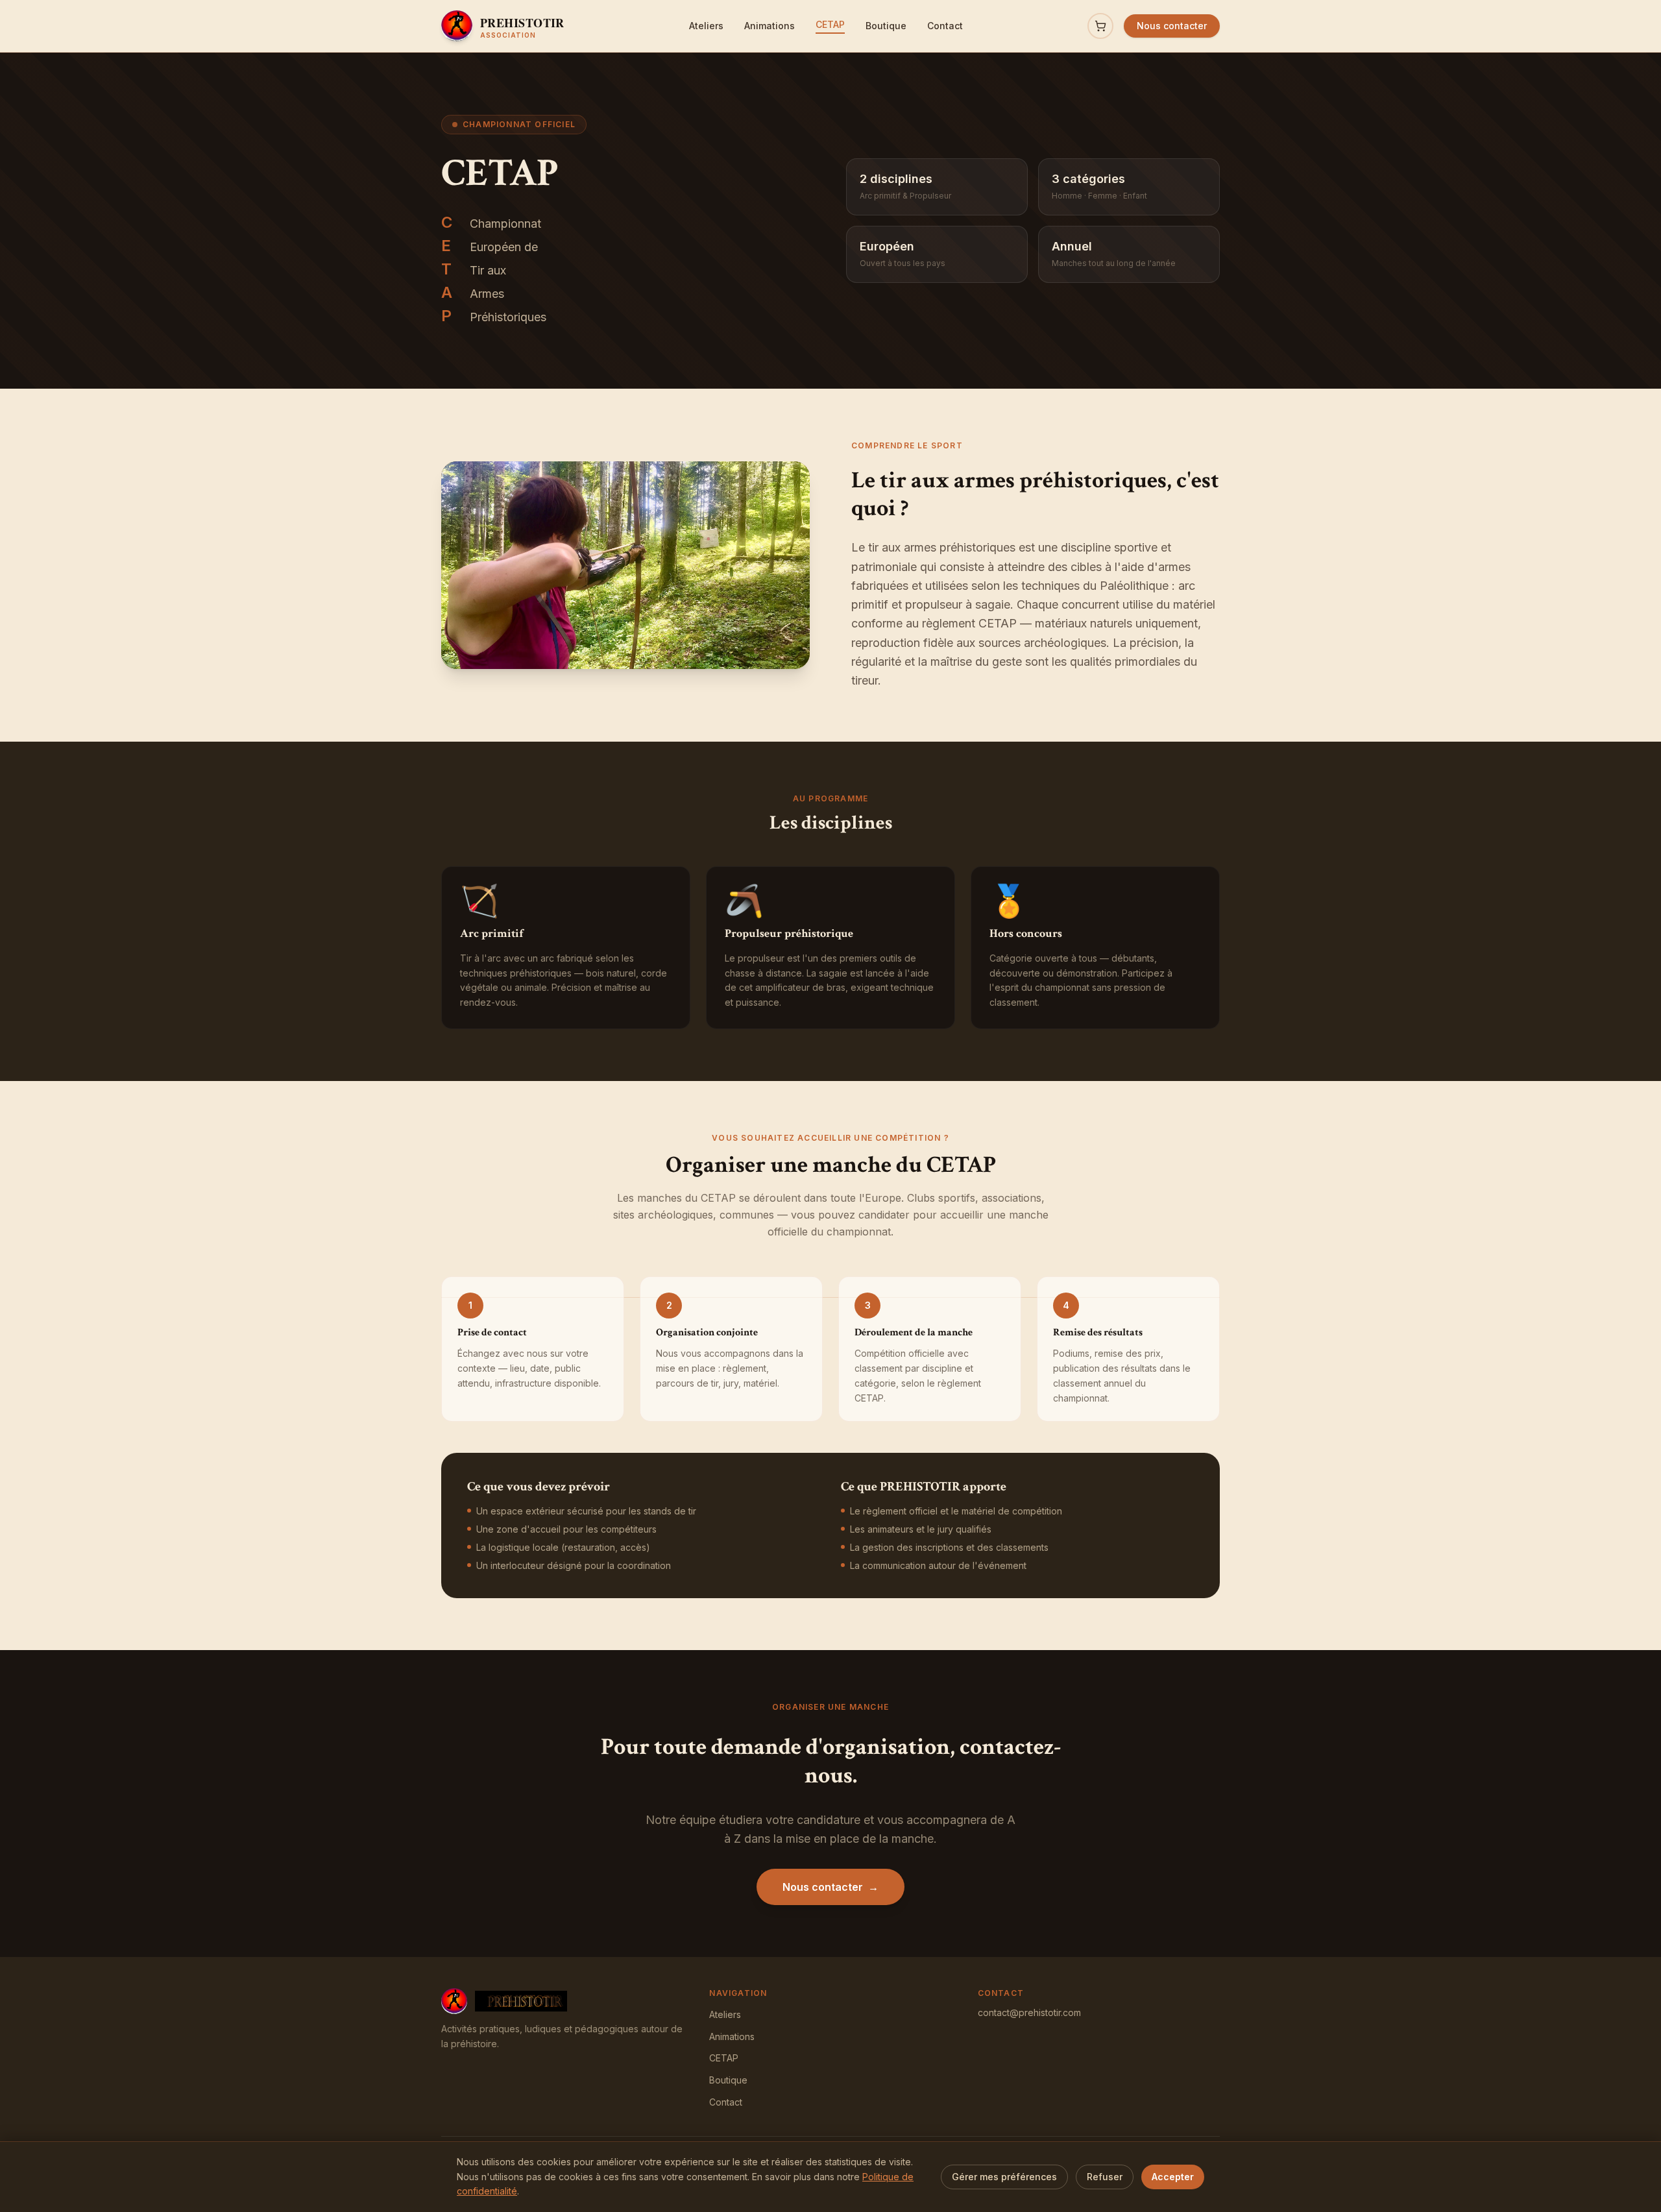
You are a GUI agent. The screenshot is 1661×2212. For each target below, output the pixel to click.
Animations (770, 26)
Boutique (886, 26)
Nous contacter (1172, 26)
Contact (945, 26)
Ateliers (706, 26)
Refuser (1105, 2177)
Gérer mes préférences (1004, 2177)
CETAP (830, 24)
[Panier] (1100, 26)
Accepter (1173, 2177)
